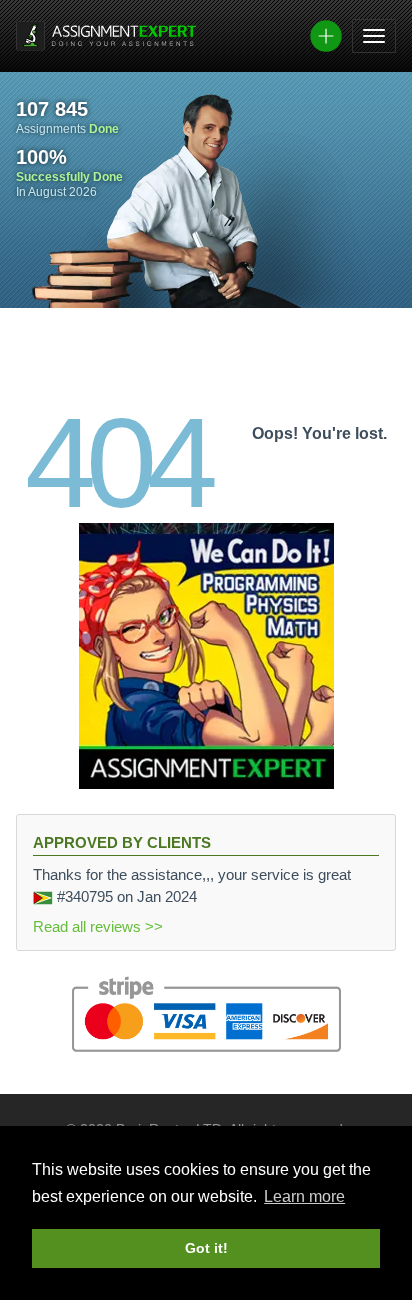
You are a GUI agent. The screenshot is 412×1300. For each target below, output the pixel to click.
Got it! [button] (206, 1248)
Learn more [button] (304, 1196)
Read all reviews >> (98, 926)
